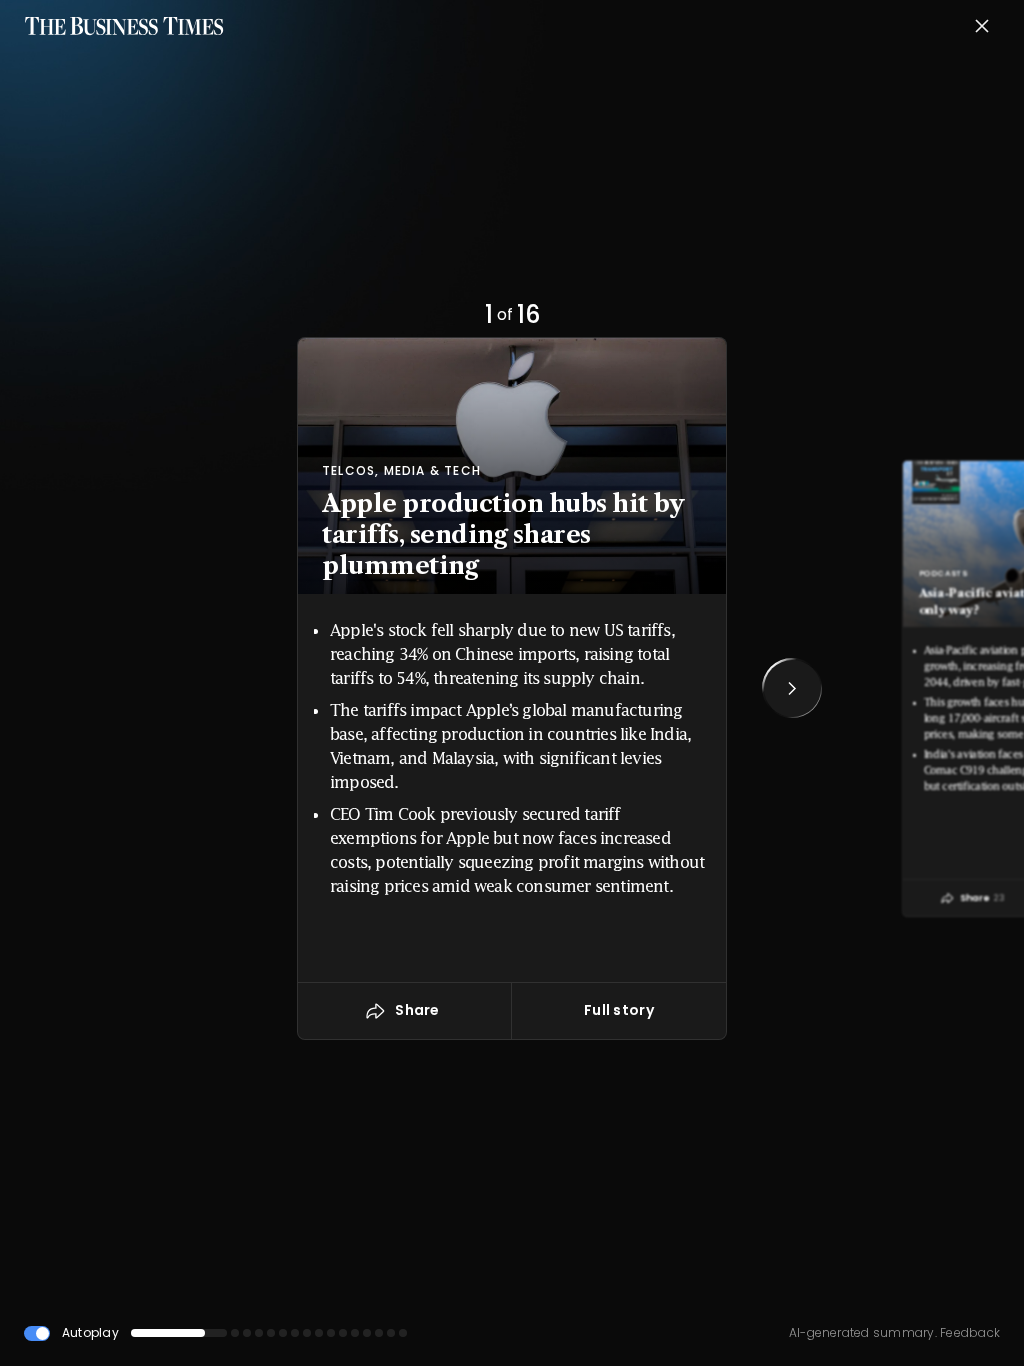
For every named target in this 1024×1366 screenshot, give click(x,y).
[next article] (792, 688)
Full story (619, 1010)
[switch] (37, 1333)
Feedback (968, 1332)
